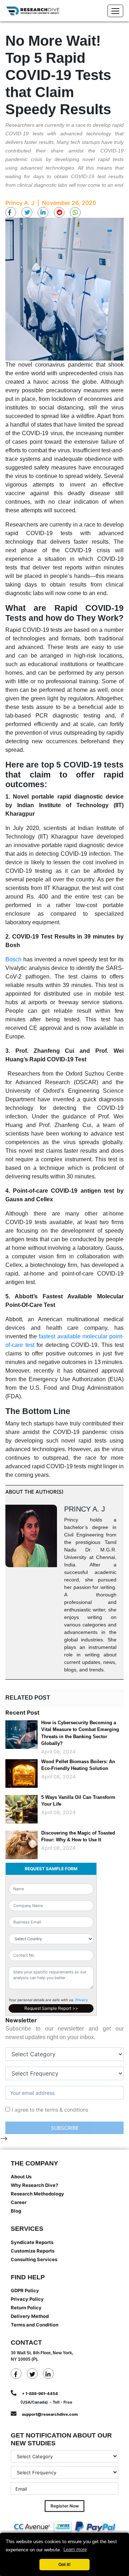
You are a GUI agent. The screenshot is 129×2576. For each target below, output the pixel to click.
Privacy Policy (27, 2299)
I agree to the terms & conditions (50, 2110)
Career (19, 2202)
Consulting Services (34, 2259)
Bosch (13, 959)
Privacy (82, 2000)
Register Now (65, 2506)
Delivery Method (30, 2316)
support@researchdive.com (50, 2414)
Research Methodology (37, 2194)
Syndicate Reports (32, 2242)
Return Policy (26, 2308)
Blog (16, 2211)
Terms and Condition (35, 2325)
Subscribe (65, 2128)
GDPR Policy (25, 2290)
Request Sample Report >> (51, 2008)
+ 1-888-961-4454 (40, 2394)
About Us (21, 2177)
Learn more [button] (75, 2549)
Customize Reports (33, 2251)
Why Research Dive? (34, 2185)
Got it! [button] (64, 2564)
